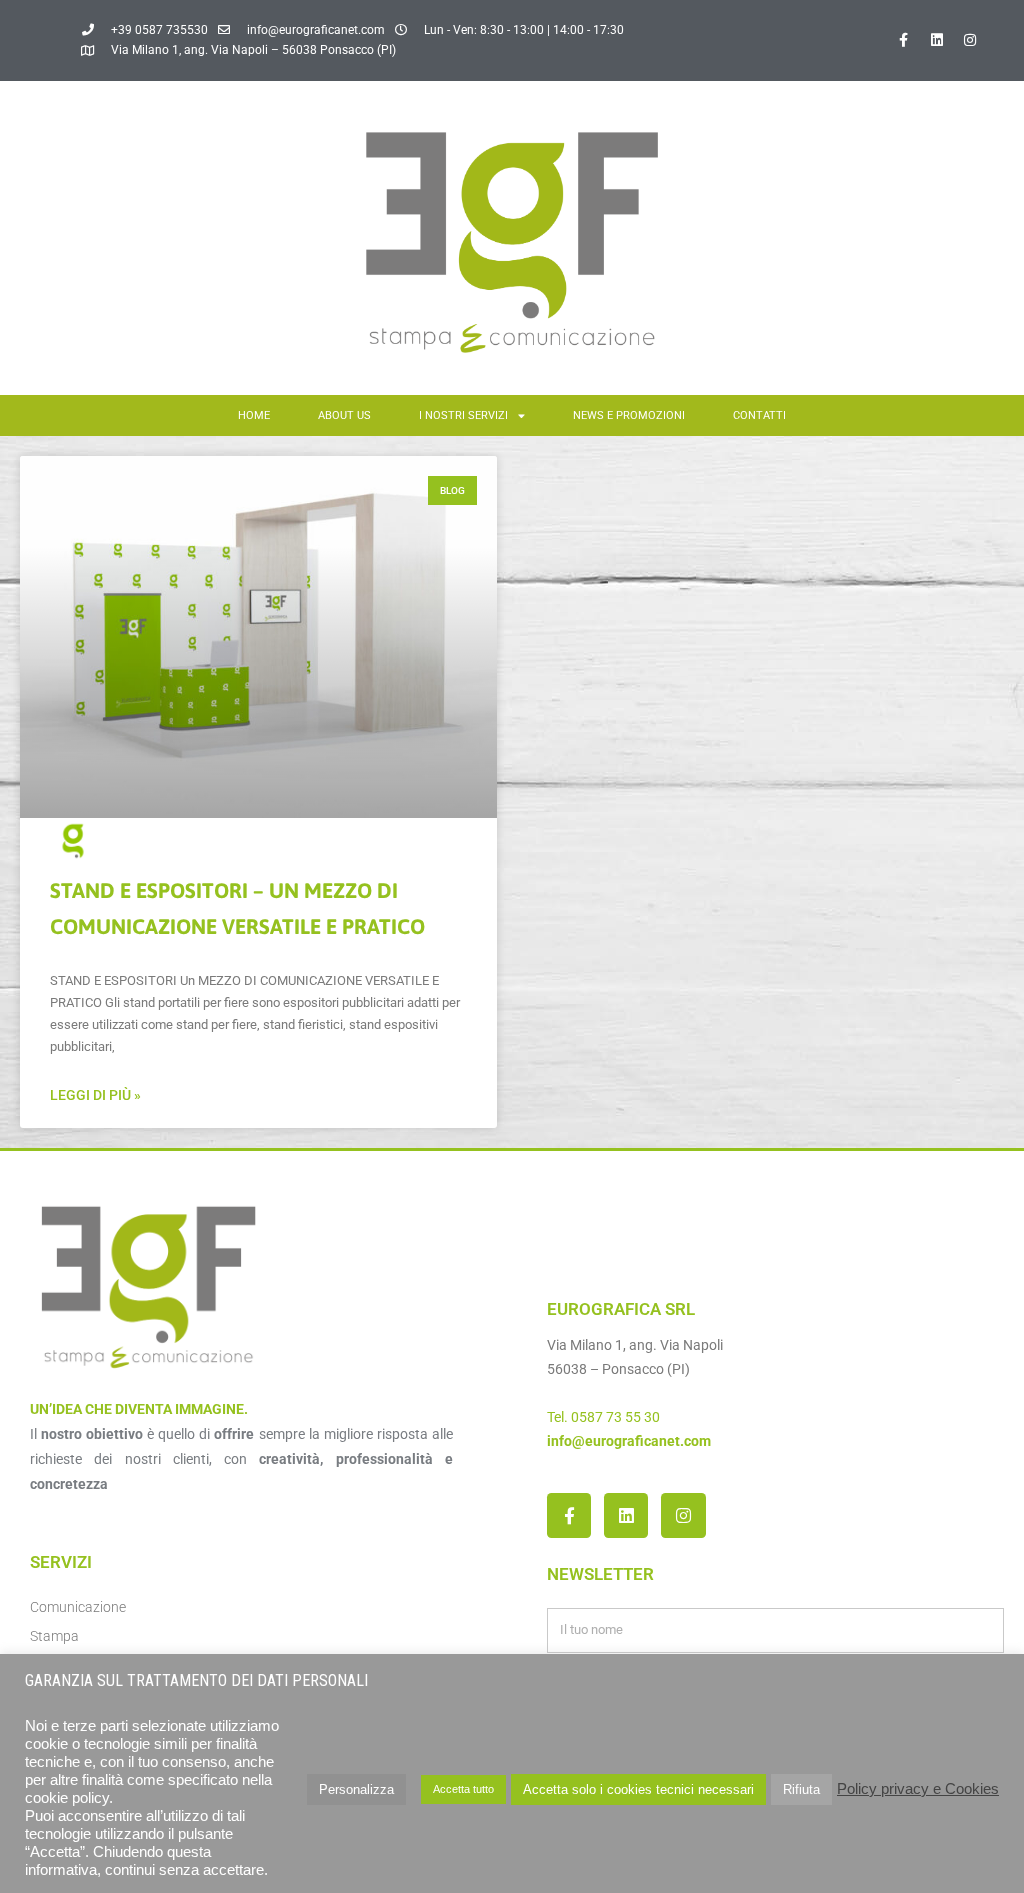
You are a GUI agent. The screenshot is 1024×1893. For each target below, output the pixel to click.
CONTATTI (759, 415)
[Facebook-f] (904, 40)
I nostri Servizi (463, 415)
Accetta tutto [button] (463, 1789)
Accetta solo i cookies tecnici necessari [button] (638, 1789)
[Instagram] (970, 40)
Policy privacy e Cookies (918, 1789)
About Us (344, 415)
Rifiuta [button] (801, 1789)
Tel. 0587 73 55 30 (603, 1417)
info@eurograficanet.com (629, 1441)
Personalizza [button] (356, 1789)
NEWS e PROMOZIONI (629, 415)
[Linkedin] (937, 40)
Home (254, 415)
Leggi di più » (95, 1095)
